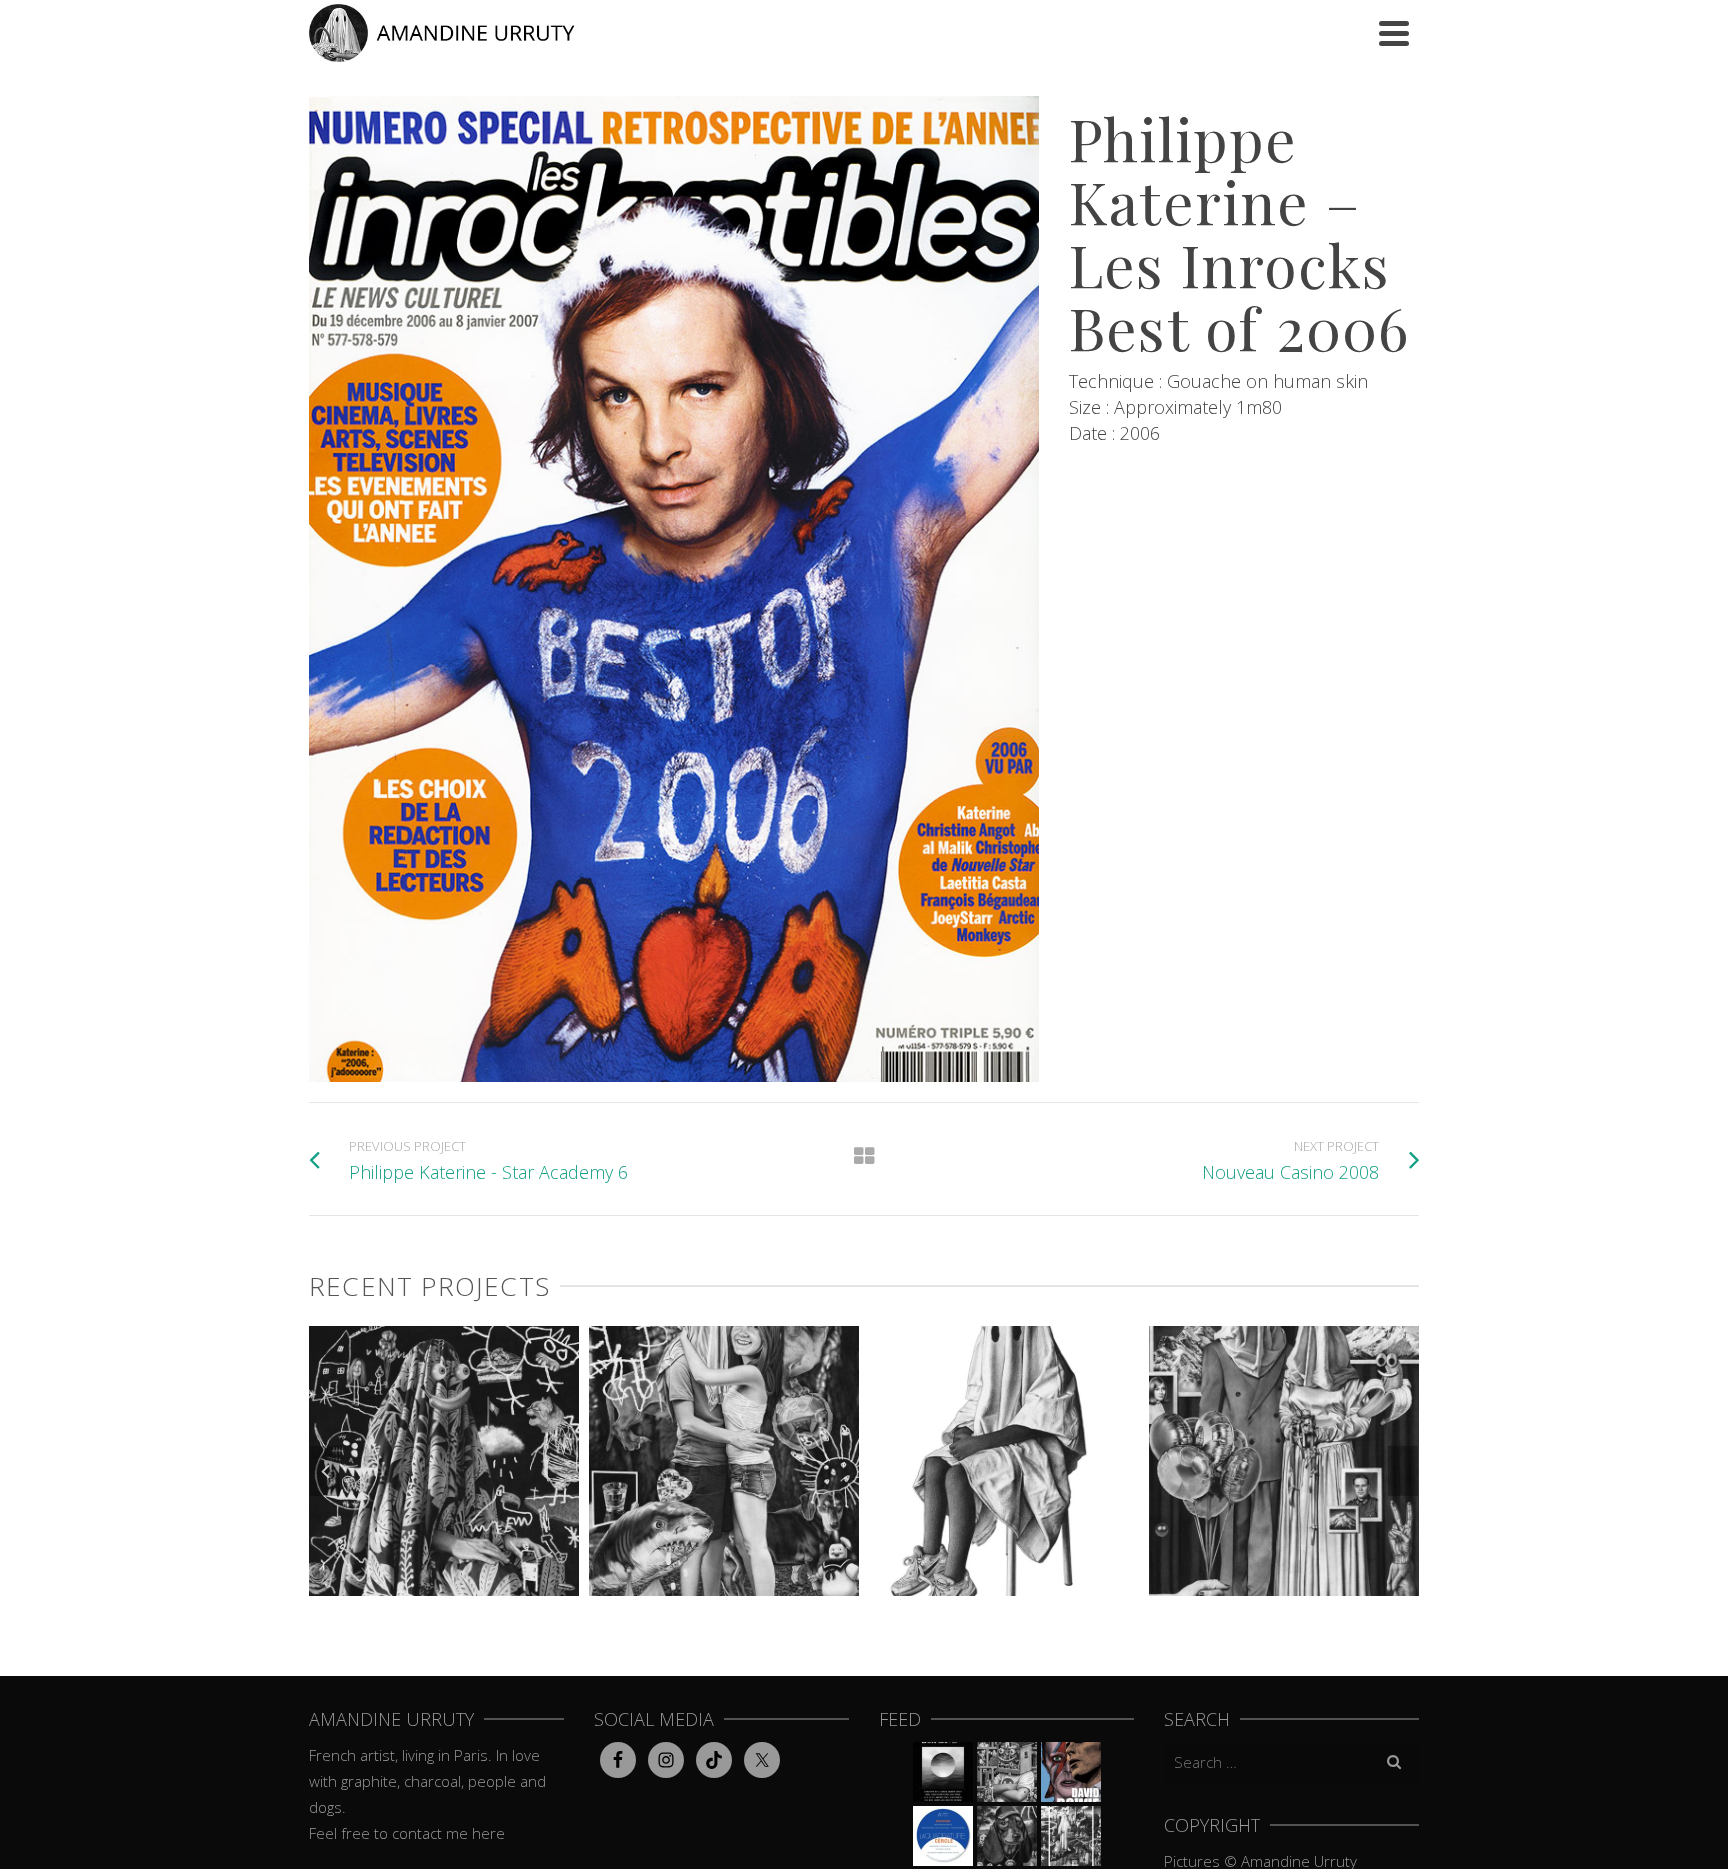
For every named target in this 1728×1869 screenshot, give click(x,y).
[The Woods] (859, 1545)
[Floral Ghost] (579, 1545)
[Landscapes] (1419, 1545)
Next (1403, 1471)
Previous (325, 1471)
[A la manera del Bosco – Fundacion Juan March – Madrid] (1071, 1836)
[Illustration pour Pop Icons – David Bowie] (1071, 1772)
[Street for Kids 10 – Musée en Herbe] (1007, 1836)
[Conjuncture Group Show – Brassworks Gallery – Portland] (1007, 1772)
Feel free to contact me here (407, 1833)
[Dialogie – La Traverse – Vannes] (943, 1772)
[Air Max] (1139, 1545)
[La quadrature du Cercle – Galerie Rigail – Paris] (943, 1836)
